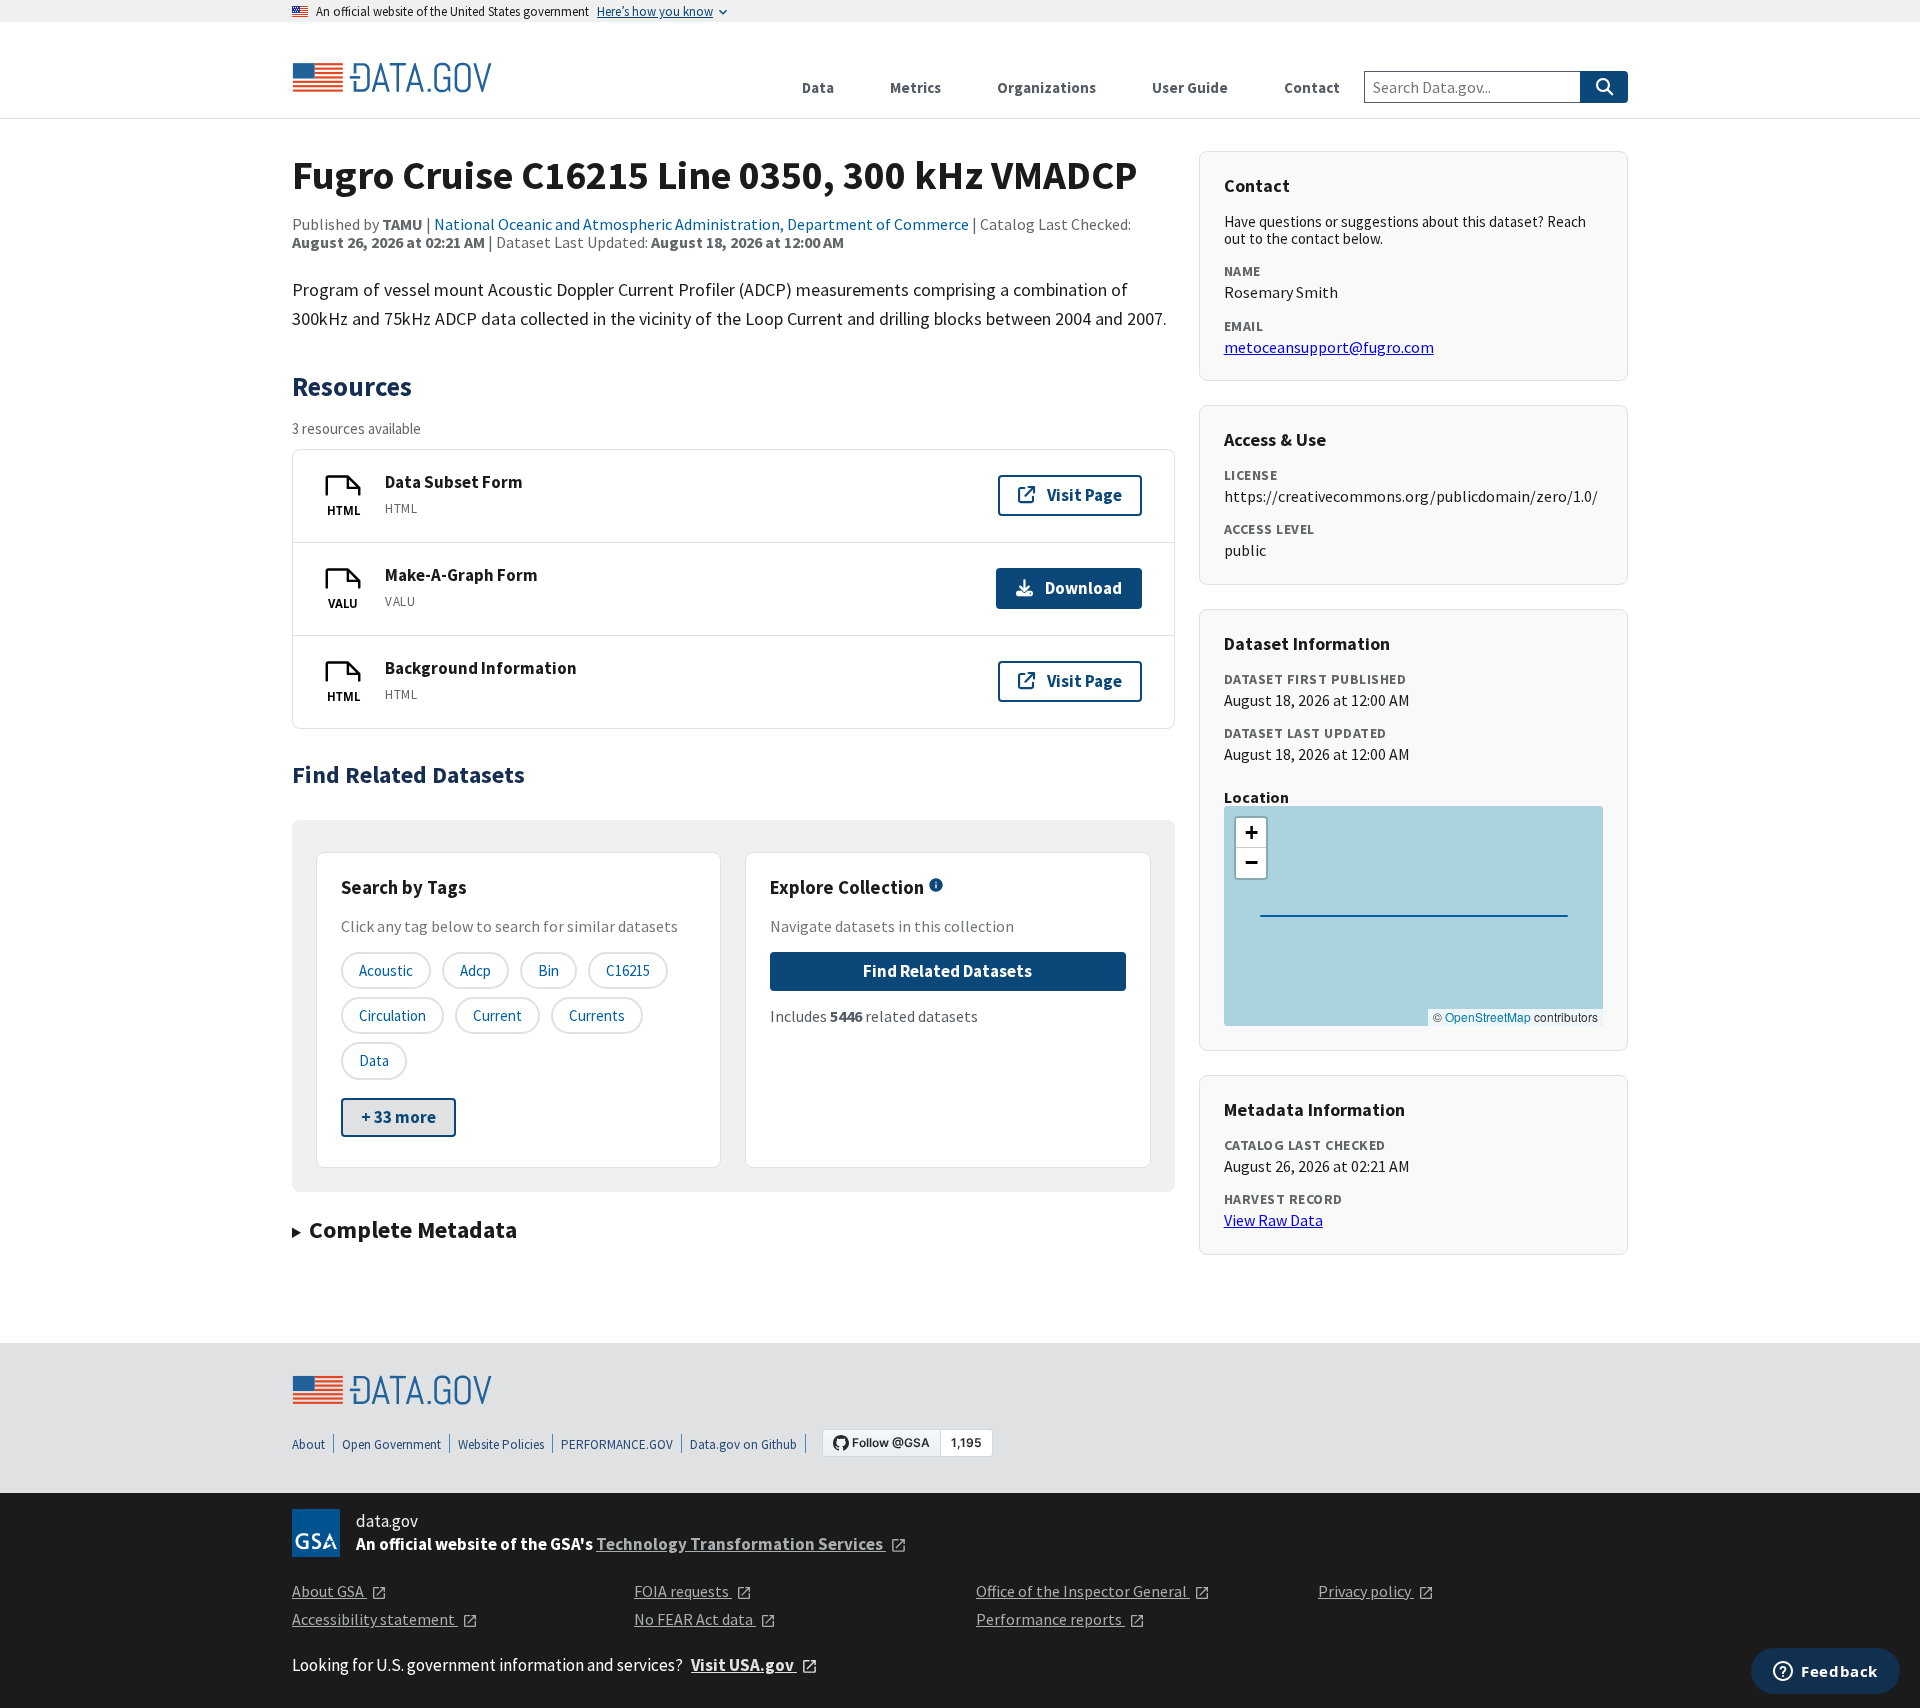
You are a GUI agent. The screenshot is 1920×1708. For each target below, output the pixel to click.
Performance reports (1050, 1619)
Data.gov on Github (743, 1444)
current (497, 1015)
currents (597, 1015)
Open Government (391, 1444)
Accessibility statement (375, 1619)
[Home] (392, 78)
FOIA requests (683, 1591)
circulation (392, 1015)
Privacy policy (1366, 1591)
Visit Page (1084, 495)
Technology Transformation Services (741, 1544)
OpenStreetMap (1488, 1016)
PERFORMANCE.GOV (617, 1444)
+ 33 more (398, 1117)
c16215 (628, 970)
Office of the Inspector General (1083, 1591)
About (308, 1444)
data (374, 1060)
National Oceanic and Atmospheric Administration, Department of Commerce (701, 224)
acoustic (386, 970)
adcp (475, 970)
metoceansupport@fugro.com (1329, 347)
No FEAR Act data (695, 1619)
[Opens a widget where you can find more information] (1825, 1673)
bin (548, 970)
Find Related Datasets (947, 971)
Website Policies (501, 1444)
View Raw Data (1273, 1220)
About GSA (329, 1591)
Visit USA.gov (744, 1665)
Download (1083, 588)
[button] (1251, 833)
